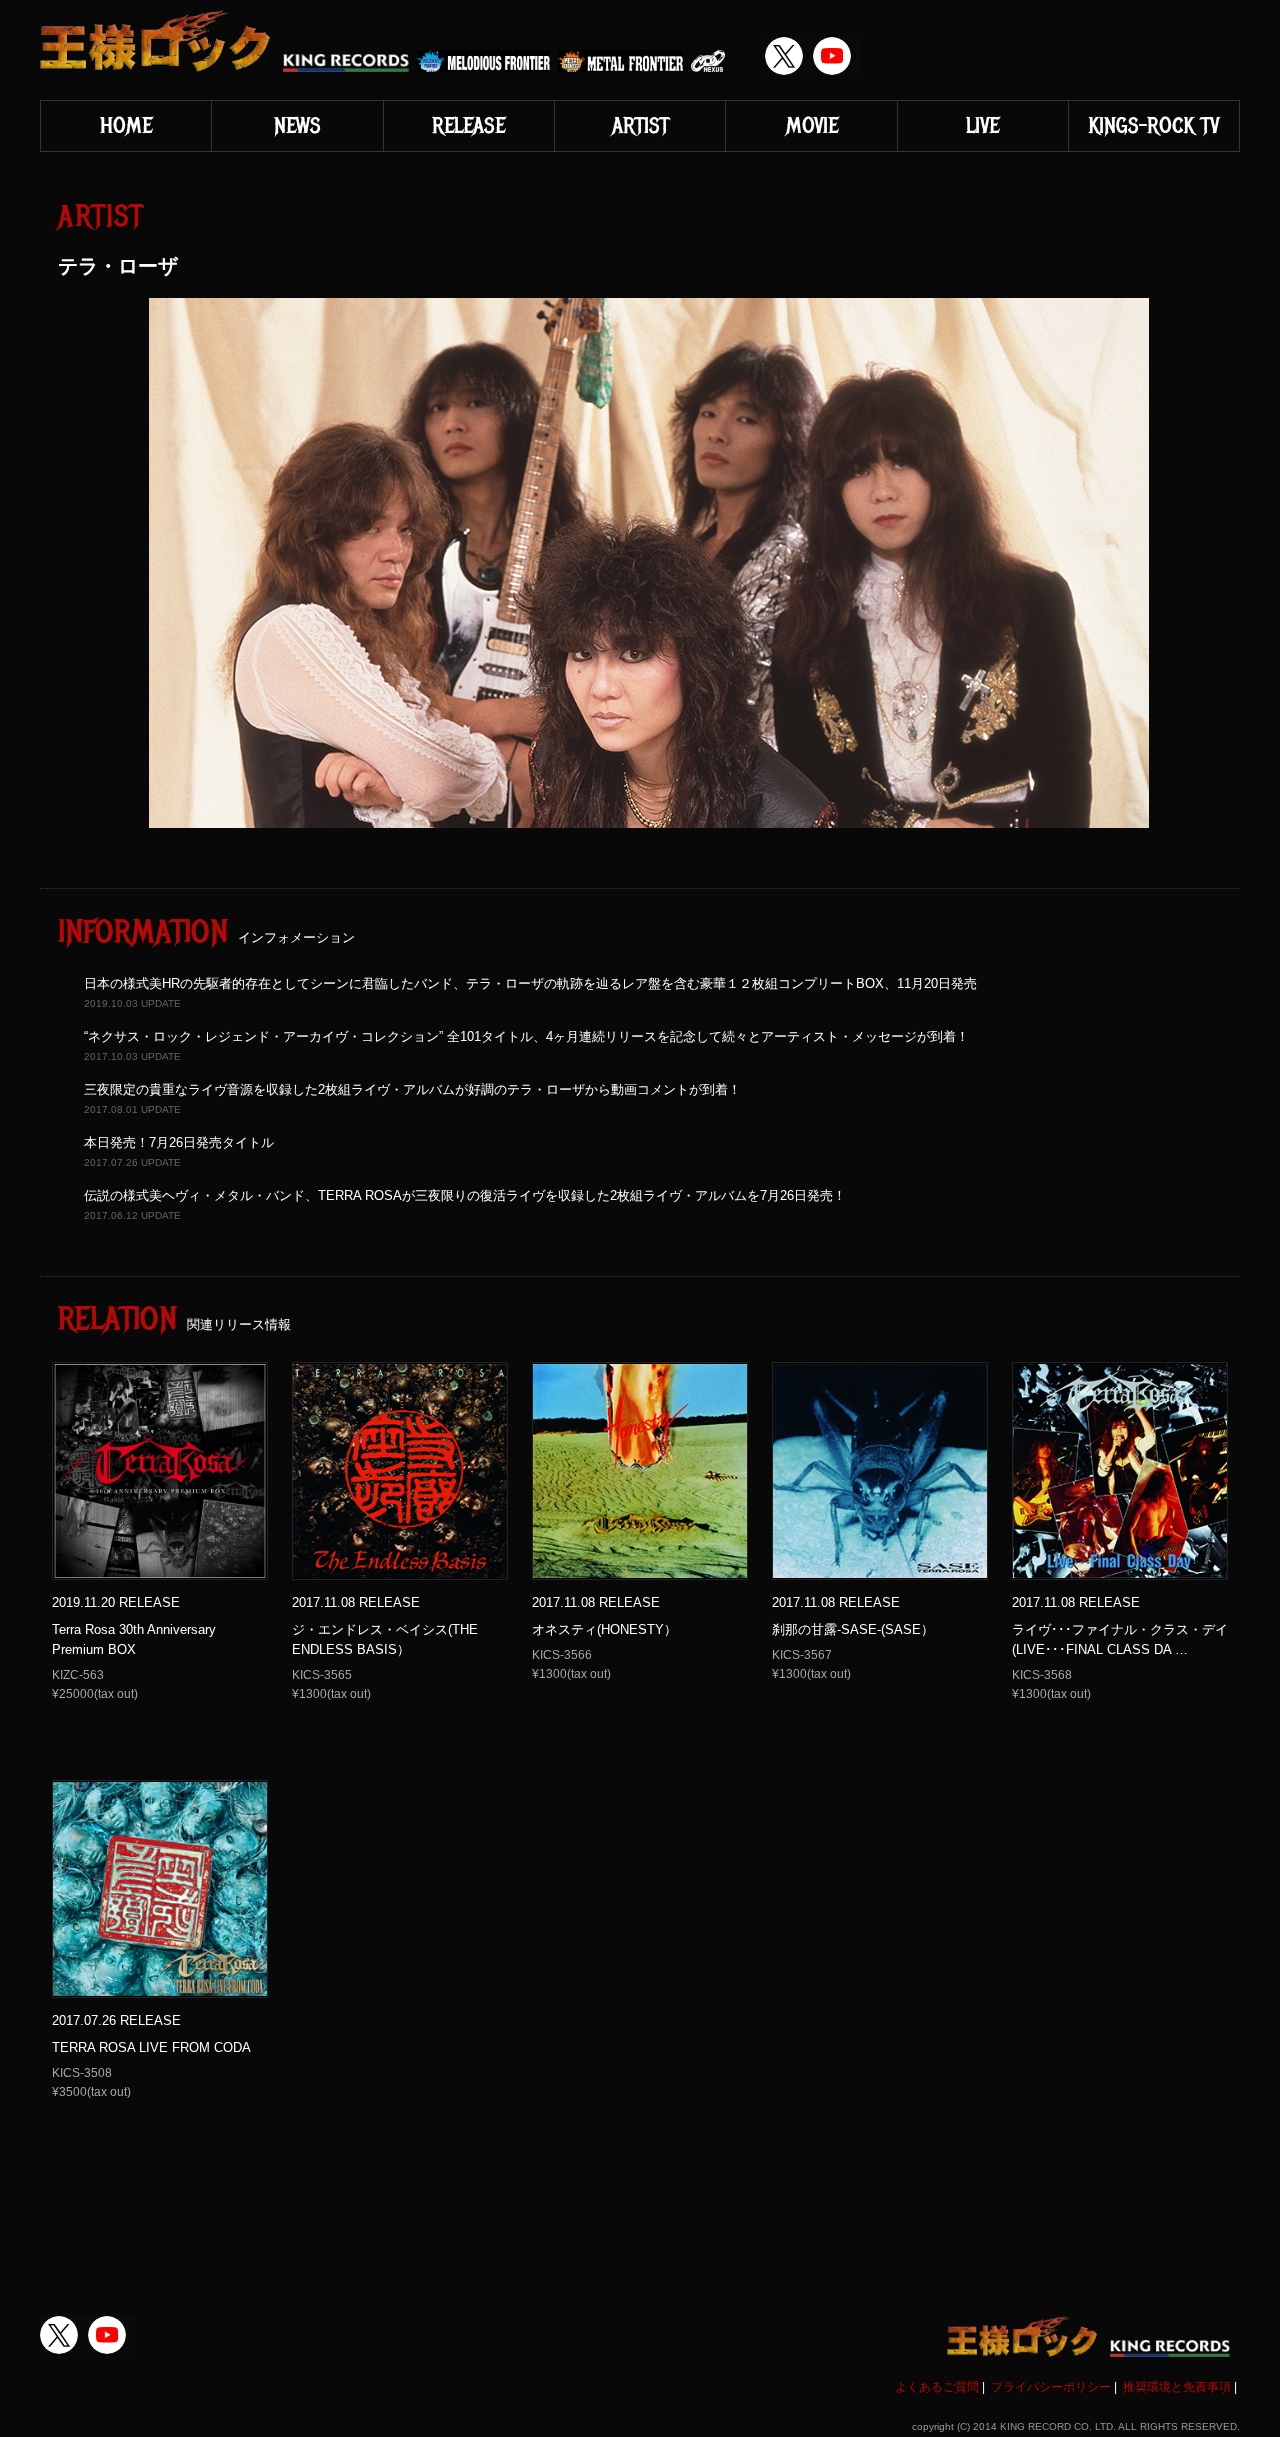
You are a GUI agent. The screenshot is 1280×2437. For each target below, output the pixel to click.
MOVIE (812, 126)
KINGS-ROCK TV (1153, 126)
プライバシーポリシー (1051, 2387)
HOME (126, 126)
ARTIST (640, 126)
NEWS (297, 126)
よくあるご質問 (937, 2387)
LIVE (982, 126)
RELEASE (468, 126)
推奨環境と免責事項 (1177, 2387)
